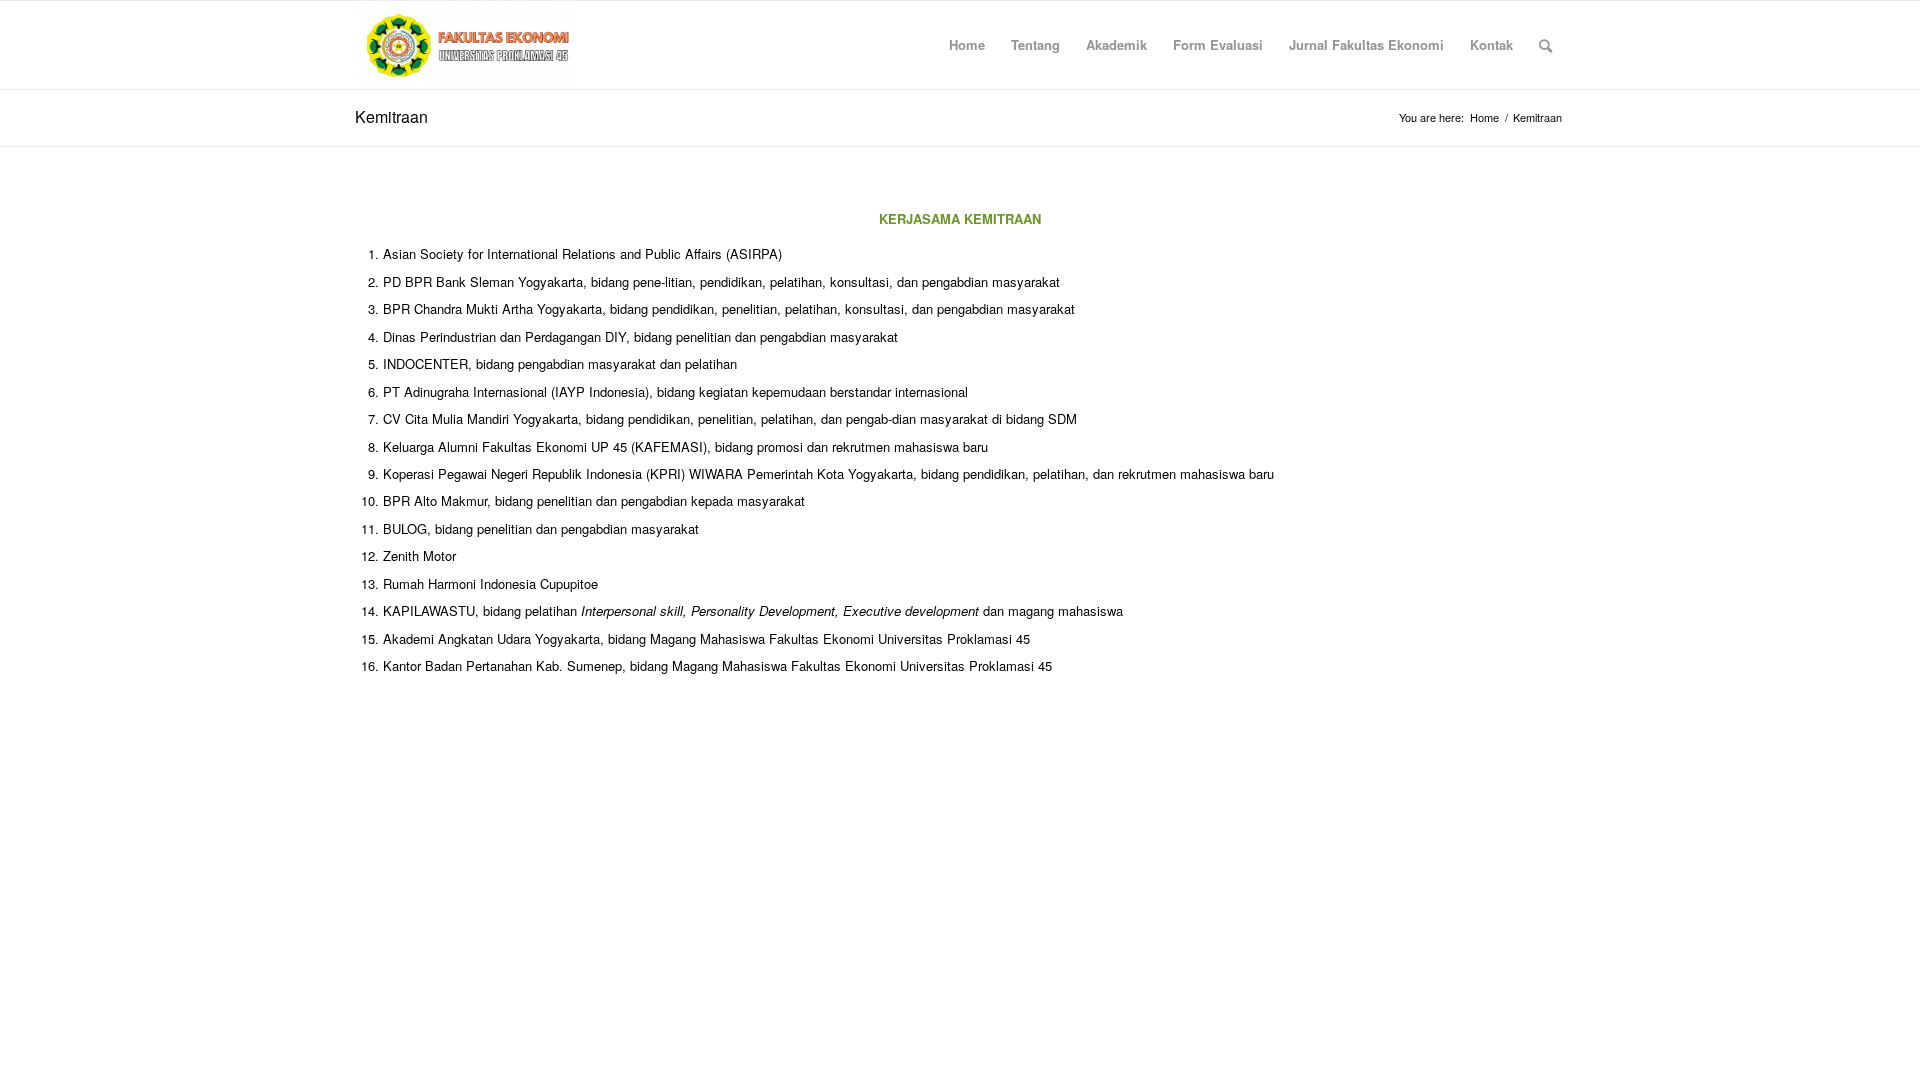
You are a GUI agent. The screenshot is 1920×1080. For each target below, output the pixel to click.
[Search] (1545, 45)
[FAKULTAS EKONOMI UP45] (465, 45)
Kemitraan (391, 116)
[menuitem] (967, 45)
